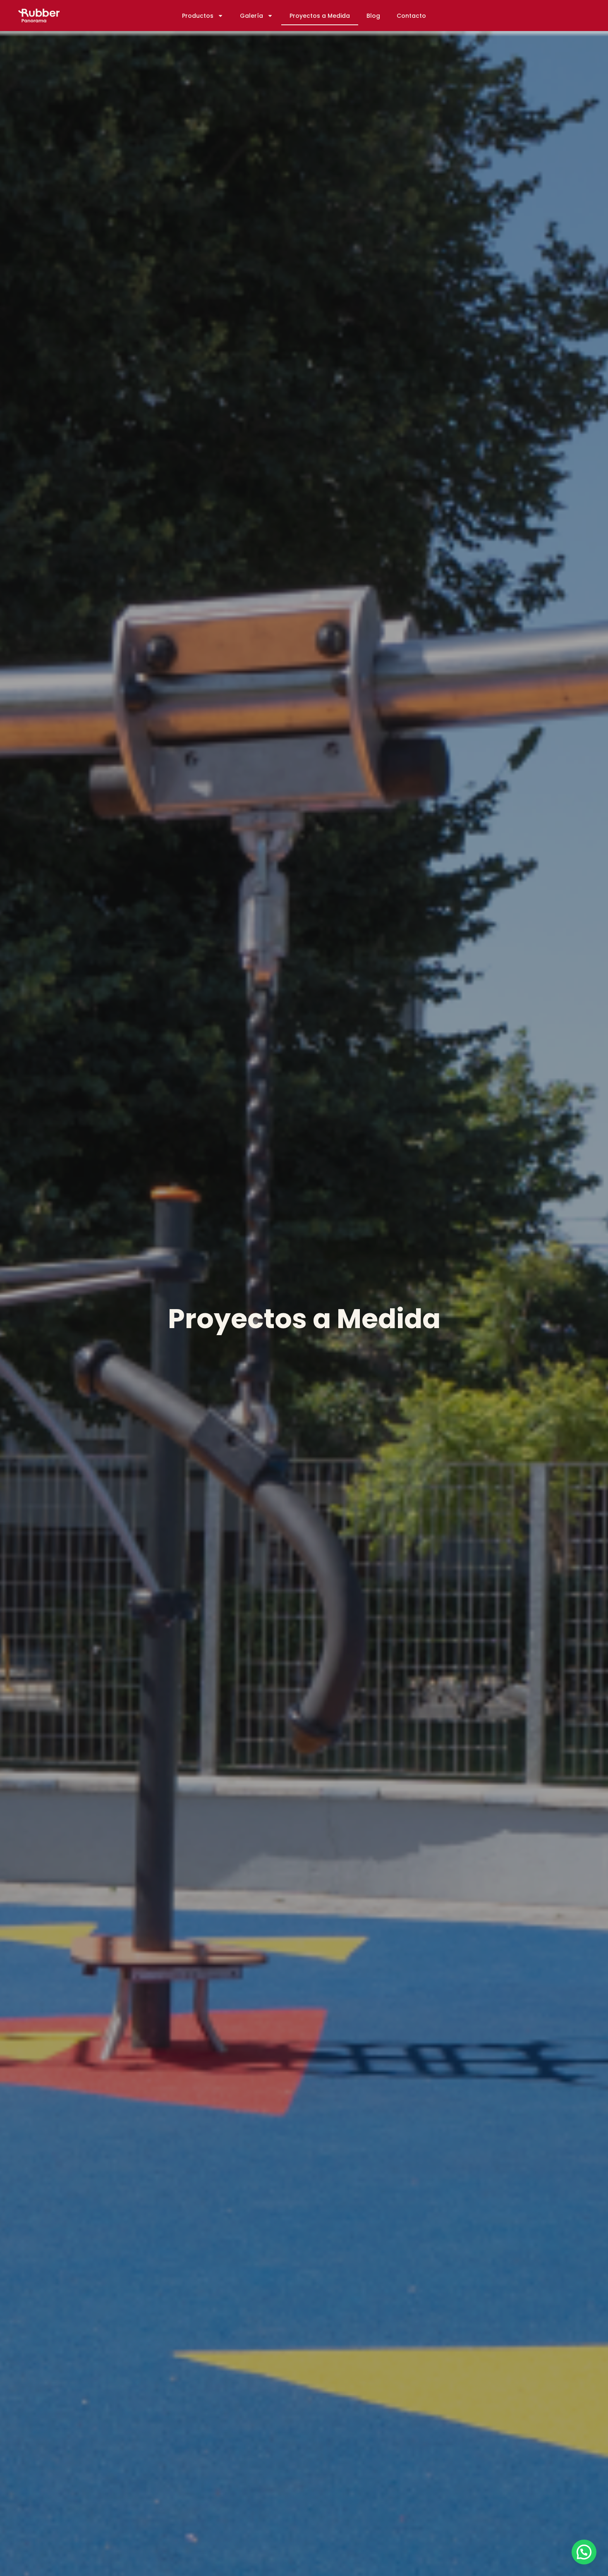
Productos (198, 16)
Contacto (411, 16)
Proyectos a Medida (320, 16)
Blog (373, 16)
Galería (251, 16)
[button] (584, 2552)
